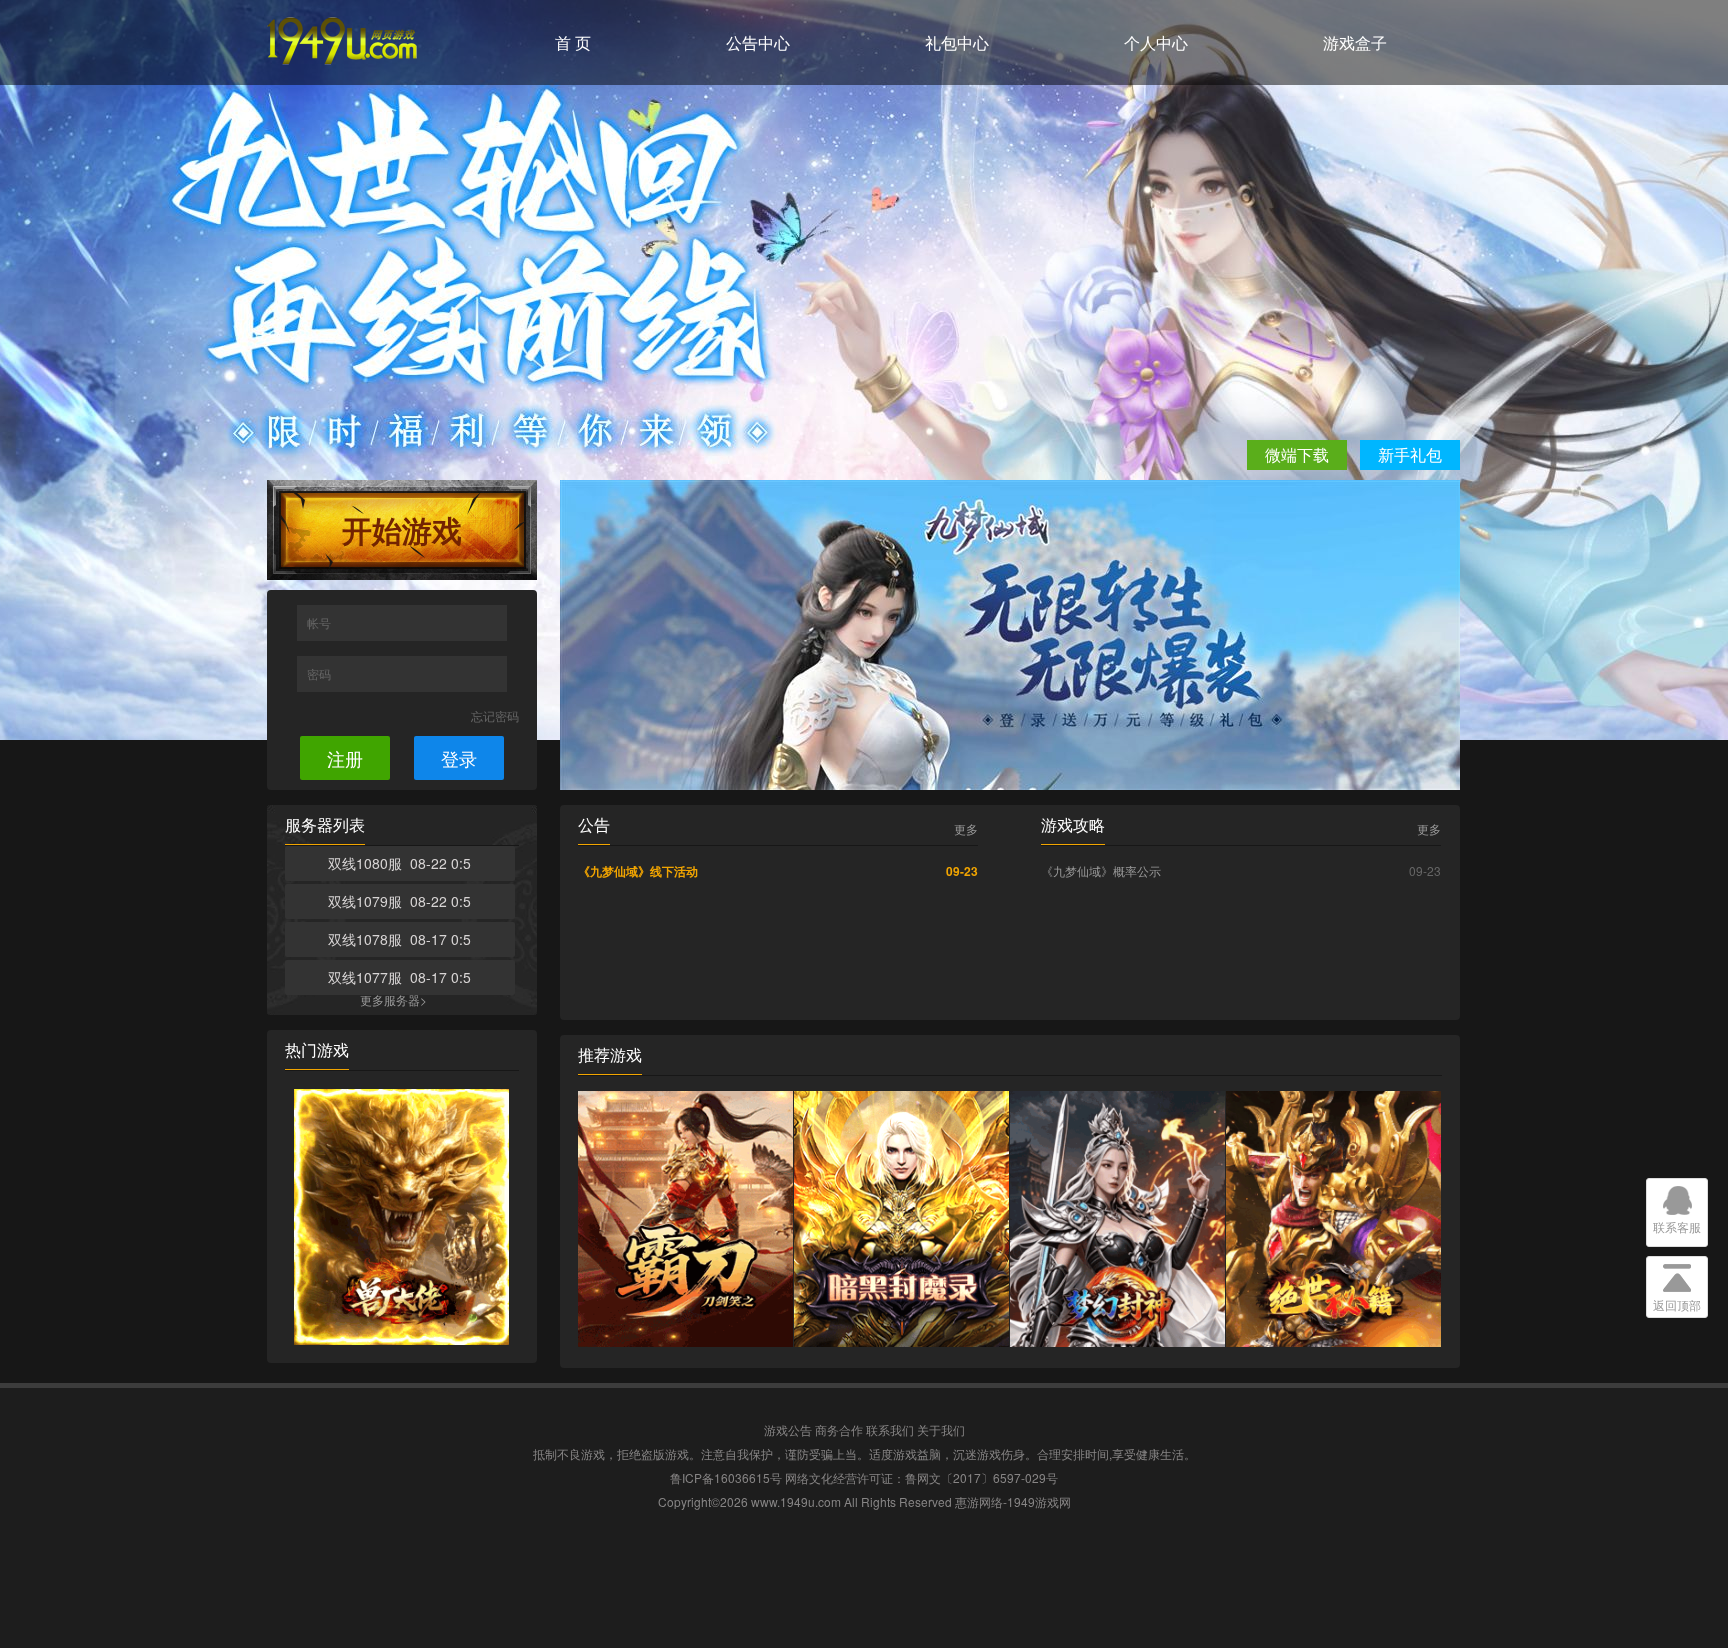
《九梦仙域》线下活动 (638, 871)
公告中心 (758, 42)
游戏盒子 (1355, 42)
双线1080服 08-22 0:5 (399, 863)
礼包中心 (957, 42)
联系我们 (890, 1429)
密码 (320, 673)
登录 (459, 758)
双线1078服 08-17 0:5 (399, 939)
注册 (345, 758)
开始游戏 (402, 529)
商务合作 (839, 1429)
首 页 (573, 42)
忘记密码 (495, 715)
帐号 (320, 622)
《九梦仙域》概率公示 (1101, 870)
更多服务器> (393, 999)
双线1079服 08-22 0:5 (399, 901)
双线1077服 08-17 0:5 (399, 977)
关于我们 (941, 1429)
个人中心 (1156, 42)
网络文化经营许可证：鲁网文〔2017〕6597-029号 (921, 1477)
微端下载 (1297, 454)
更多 (966, 829)
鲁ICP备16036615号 (726, 1477)
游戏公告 (788, 1429)
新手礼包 (1410, 454)
